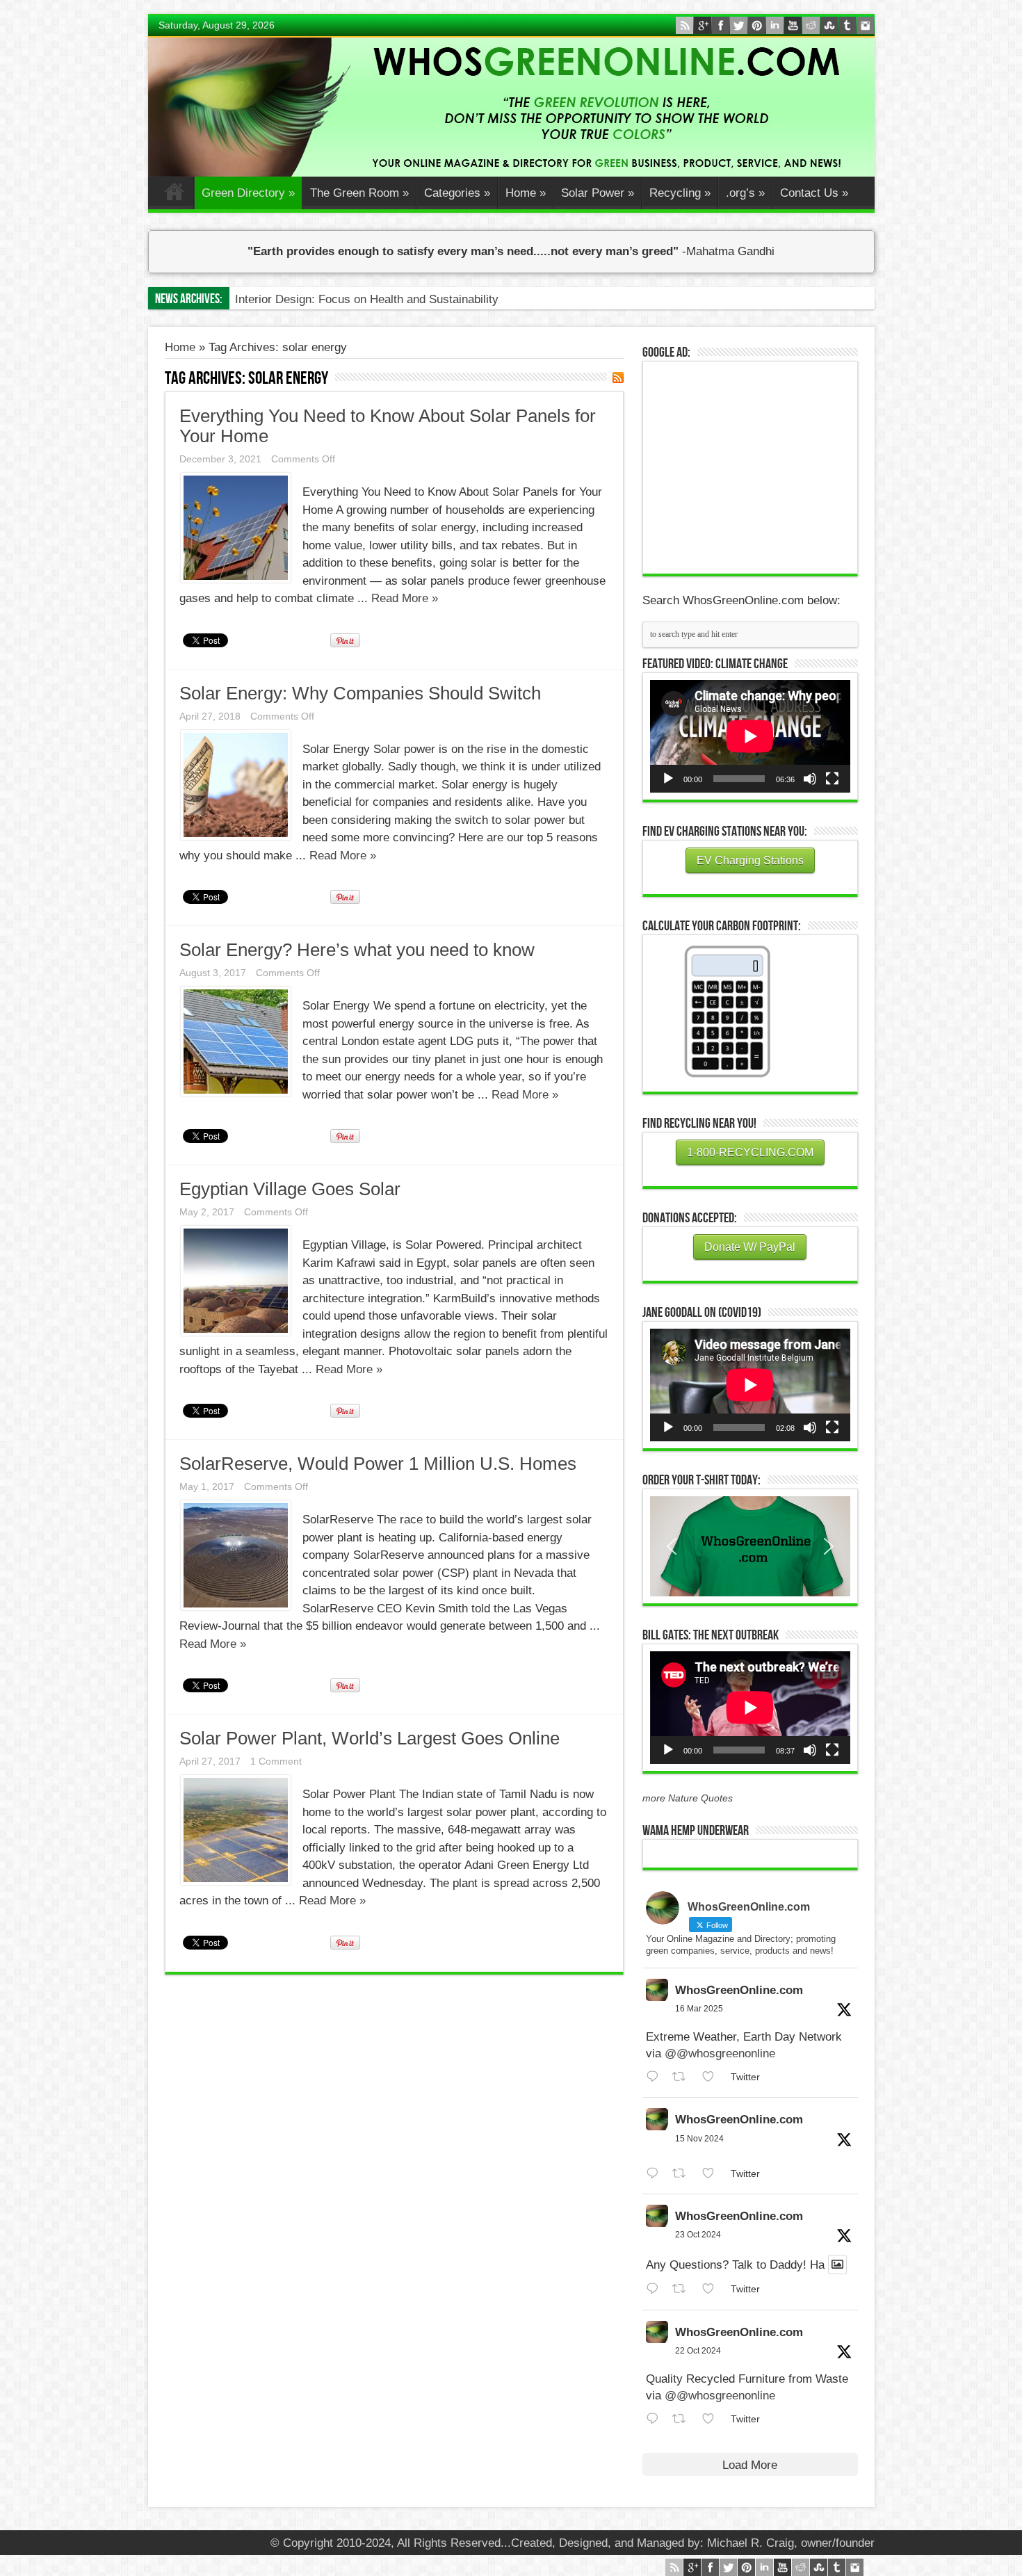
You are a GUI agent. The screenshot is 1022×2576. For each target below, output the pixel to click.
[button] (750, 1546)
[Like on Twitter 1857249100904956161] (713, 2174)
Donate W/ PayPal (750, 1247)
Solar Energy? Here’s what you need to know (357, 950)
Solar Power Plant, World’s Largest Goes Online (370, 1738)
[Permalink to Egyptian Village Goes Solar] (236, 1332)
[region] (750, 1546)
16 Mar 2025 (699, 2009)
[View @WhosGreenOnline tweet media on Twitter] (837, 2265)
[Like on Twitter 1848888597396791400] (713, 2289)
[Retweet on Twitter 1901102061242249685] (683, 2077)
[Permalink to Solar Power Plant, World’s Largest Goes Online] (236, 1881)
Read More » (405, 598)
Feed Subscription (618, 378)
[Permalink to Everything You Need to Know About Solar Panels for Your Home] (236, 579)
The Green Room (359, 193)
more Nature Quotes (688, 1798)
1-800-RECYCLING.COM (750, 1152)
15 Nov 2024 (699, 2139)
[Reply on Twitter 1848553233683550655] (656, 2419)
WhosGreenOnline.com (739, 1990)
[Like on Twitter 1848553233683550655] (713, 2419)
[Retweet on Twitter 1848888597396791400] (683, 2289)
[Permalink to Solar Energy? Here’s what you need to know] (236, 1093)
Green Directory (248, 193)
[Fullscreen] (832, 779)
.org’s (745, 193)
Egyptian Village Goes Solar (290, 1189)
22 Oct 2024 (698, 2351)
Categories (457, 193)
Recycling (680, 193)
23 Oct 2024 (698, 2235)
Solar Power (598, 193)
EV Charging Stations (750, 860)
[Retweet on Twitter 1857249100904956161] (683, 2174)
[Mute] (810, 779)
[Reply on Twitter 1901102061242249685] (656, 2077)
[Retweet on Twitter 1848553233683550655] (683, 2419)
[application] (750, 736)
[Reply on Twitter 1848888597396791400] (656, 2289)
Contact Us (814, 193)
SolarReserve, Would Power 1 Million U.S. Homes (378, 1464)
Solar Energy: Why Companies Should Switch (360, 693)
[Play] (668, 779)
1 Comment (276, 1761)
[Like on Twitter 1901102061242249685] (713, 2077)
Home (174, 195)
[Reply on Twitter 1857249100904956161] (656, 2174)
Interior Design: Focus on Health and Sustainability (367, 299)
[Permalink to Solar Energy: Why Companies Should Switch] (236, 836)
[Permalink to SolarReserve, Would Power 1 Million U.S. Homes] (236, 1606)
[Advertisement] (754, 466)
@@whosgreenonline (720, 2053)
